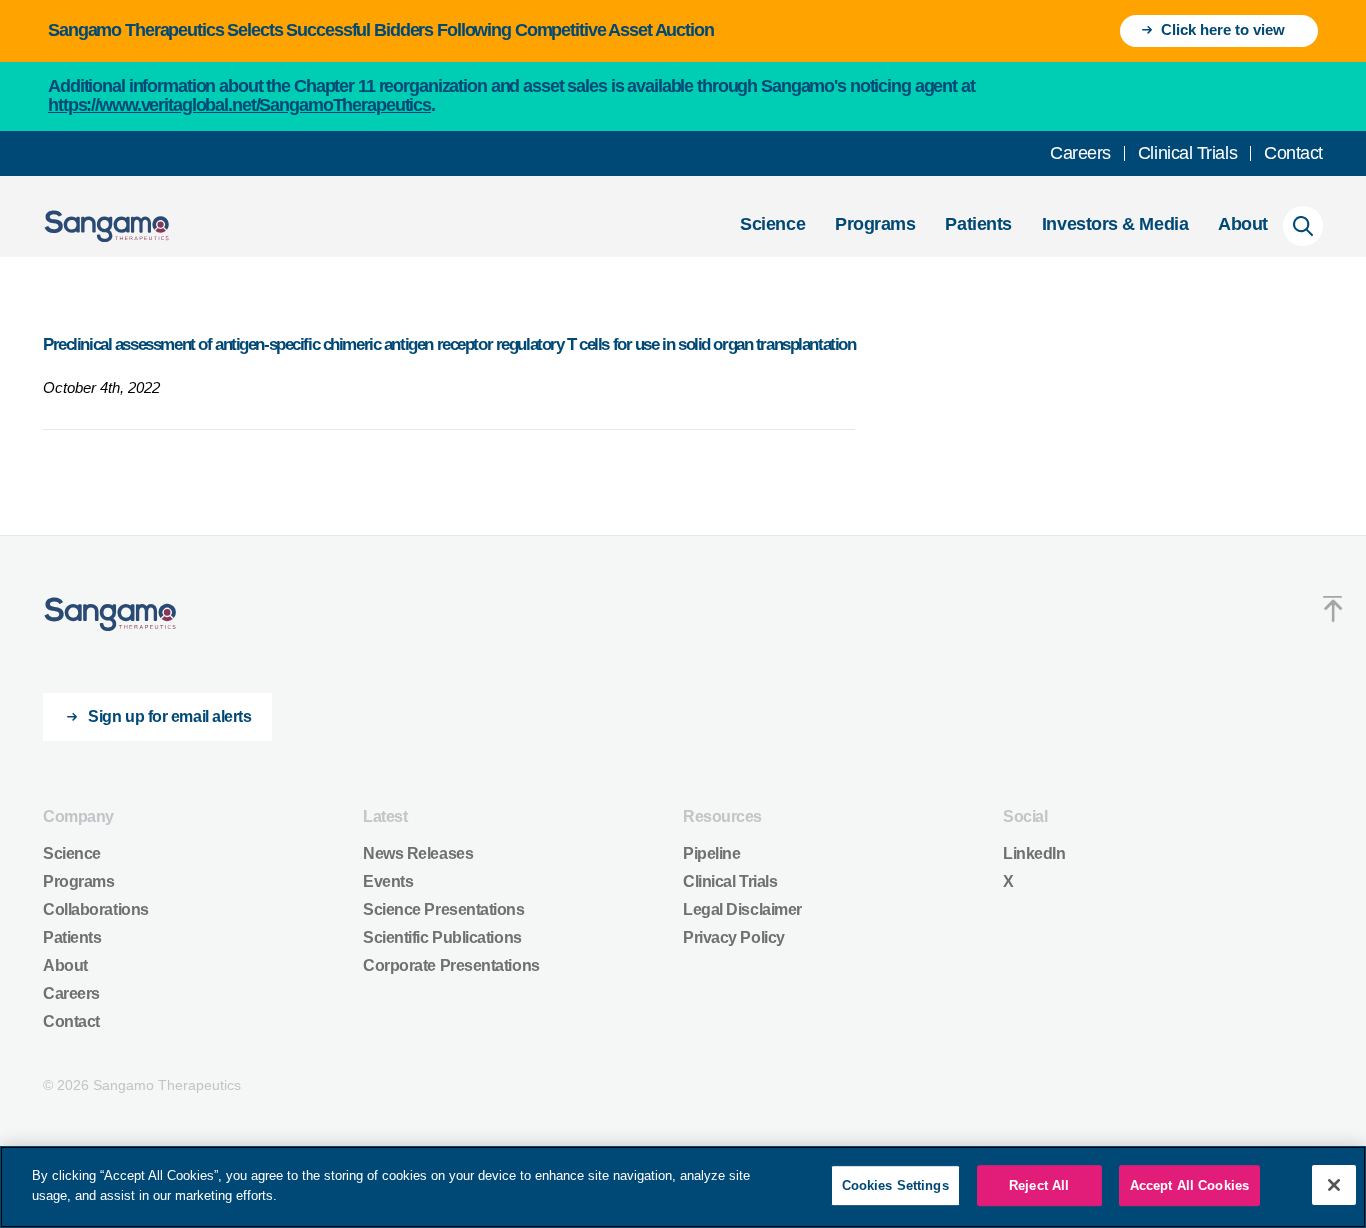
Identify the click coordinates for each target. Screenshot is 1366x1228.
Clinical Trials (1187, 153)
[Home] (110, 614)
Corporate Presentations (451, 965)
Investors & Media (1115, 224)
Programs (875, 224)
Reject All (1039, 1185)
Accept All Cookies (1189, 1185)
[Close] (1334, 1185)
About (1243, 224)
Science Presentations (444, 909)
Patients (978, 224)
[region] (683, 1187)
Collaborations (96, 909)
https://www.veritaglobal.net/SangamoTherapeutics (239, 105)
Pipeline (711, 853)
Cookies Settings (895, 1185)
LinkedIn (1034, 853)
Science (772, 224)
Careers (1080, 153)
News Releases (418, 853)
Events (388, 881)
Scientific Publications (442, 937)
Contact (1293, 153)
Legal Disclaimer (742, 909)
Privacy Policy (734, 937)
